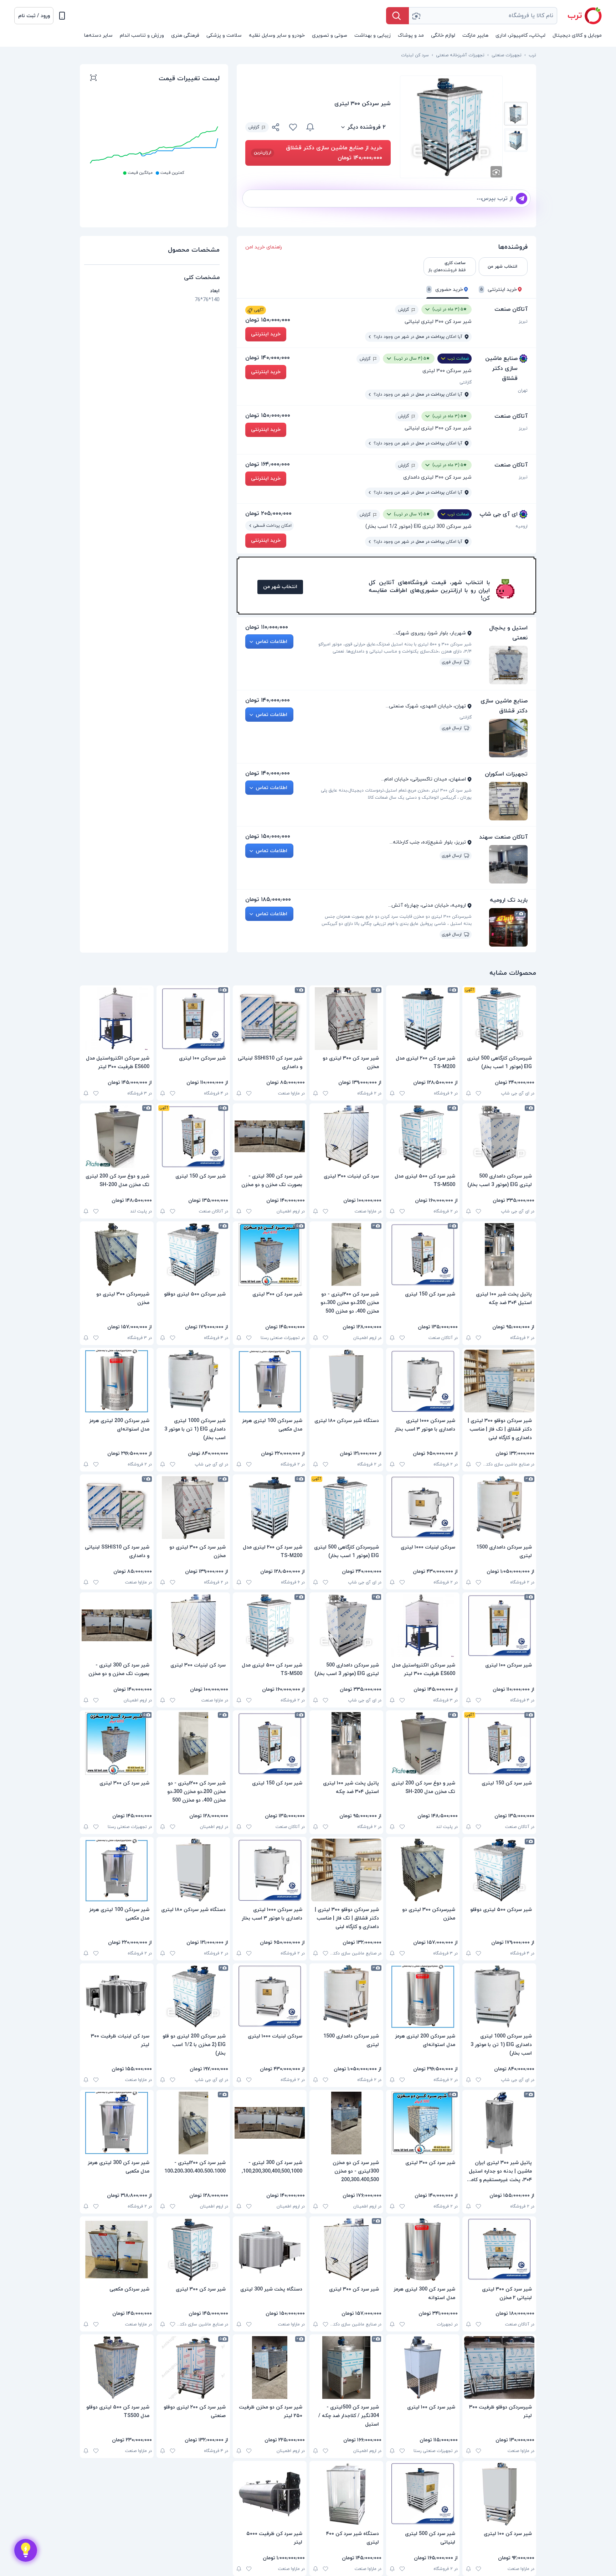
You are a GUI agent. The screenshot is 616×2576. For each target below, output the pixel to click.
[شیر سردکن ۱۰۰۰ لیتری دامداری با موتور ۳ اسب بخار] (423, 1381)
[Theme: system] (62, 16)
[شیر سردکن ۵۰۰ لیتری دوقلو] (193, 1254)
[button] (34, 16)
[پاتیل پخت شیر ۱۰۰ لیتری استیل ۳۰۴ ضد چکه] (499, 1254)
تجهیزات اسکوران (506, 774)
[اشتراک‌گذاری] (276, 128)
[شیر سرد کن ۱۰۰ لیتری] (423, 2368)
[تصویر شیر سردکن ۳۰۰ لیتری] (516, 114)
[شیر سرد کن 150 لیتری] (193, 1137)
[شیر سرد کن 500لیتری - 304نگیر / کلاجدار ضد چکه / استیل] (346, 2368)
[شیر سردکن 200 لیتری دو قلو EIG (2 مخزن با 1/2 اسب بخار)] (193, 1997)
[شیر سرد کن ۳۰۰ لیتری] (270, 1254)
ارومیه (522, 526)
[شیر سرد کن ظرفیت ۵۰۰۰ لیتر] (270, 2494)
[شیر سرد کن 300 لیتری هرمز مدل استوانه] (423, 2250)
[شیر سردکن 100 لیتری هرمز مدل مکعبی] (270, 1381)
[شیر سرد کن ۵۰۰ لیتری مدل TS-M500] (423, 1137)
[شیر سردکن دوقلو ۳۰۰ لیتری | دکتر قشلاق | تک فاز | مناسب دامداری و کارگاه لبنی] (499, 1381)
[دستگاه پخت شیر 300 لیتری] (270, 2250)
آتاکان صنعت (511, 309)
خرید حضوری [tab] (445, 290)
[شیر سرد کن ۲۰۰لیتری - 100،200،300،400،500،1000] (193, 2123)
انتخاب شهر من (280, 587)
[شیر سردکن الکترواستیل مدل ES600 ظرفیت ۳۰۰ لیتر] (117, 1019)
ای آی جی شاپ (499, 514)
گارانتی (466, 382)
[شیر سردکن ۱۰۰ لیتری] (193, 1019)
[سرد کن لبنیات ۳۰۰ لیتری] (346, 1137)
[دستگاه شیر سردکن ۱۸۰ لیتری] (346, 1381)
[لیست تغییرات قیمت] (93, 79)
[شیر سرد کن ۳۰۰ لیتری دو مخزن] (346, 1019)
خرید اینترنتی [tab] (499, 290)
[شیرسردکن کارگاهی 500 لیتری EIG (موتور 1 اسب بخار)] (499, 1019)
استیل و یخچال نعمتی (508, 633)
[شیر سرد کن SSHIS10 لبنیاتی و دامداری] (270, 1019)
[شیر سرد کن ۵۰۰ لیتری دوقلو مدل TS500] (117, 2368)
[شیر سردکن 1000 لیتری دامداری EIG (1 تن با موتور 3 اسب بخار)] (193, 1381)
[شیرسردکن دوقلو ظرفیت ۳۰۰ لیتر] (499, 2368)
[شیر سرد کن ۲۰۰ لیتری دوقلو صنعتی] (193, 2368)
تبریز (523, 321)
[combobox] (483, 16)
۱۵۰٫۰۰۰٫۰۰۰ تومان (268, 320)
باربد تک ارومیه (509, 900)
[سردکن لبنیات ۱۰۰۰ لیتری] (423, 1508)
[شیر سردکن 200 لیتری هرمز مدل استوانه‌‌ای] (117, 1381)
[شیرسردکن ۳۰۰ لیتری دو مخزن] (117, 1254)
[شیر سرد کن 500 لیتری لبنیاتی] (423, 2494)
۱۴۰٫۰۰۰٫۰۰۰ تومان (268, 358)
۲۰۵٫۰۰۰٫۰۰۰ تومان (268, 514)
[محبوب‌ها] (293, 127)
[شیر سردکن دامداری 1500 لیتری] (499, 1508)
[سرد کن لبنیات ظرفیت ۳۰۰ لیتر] (117, 1997)
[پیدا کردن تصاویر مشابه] (496, 172)
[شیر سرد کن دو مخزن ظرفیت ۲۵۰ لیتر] (270, 2368)
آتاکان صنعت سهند (503, 837)
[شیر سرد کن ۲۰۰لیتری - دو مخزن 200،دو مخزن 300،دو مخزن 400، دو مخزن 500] (346, 1254)
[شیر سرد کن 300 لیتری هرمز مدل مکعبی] (117, 2123)
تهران (523, 391)
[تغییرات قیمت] (310, 127)
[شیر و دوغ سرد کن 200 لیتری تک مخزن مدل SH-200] (117, 1137)
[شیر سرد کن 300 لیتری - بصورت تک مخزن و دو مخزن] (270, 1137)
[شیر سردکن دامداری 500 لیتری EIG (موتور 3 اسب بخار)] (499, 1137)
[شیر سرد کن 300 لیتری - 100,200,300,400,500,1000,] (270, 2123)
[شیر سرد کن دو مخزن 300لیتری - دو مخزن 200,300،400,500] (346, 2123)
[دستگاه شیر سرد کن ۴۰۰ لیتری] (346, 2494)
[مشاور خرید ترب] (26, 2550)
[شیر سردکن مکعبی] (117, 2250)
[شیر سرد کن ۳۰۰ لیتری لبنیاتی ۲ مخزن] (499, 2250)
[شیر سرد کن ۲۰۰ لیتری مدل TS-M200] (423, 1019)
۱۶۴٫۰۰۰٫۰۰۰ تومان (268, 464)
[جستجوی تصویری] (416, 16)
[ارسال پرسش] (522, 199)
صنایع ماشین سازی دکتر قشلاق (501, 369)
